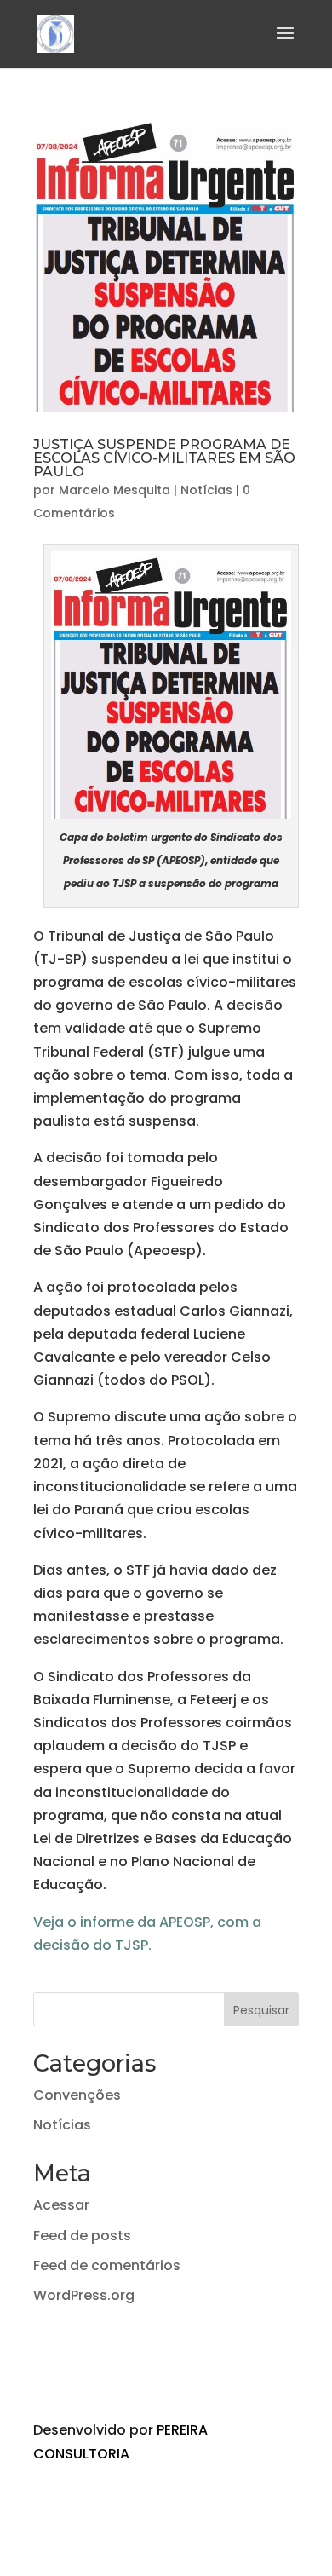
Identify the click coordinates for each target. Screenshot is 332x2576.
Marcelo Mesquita (114, 490)
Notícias (206, 490)
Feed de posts (82, 2236)
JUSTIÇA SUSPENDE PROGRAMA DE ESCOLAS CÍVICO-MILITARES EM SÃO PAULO (164, 458)
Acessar (61, 2205)
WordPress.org (84, 2295)
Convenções (77, 2095)
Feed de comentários (107, 2265)
